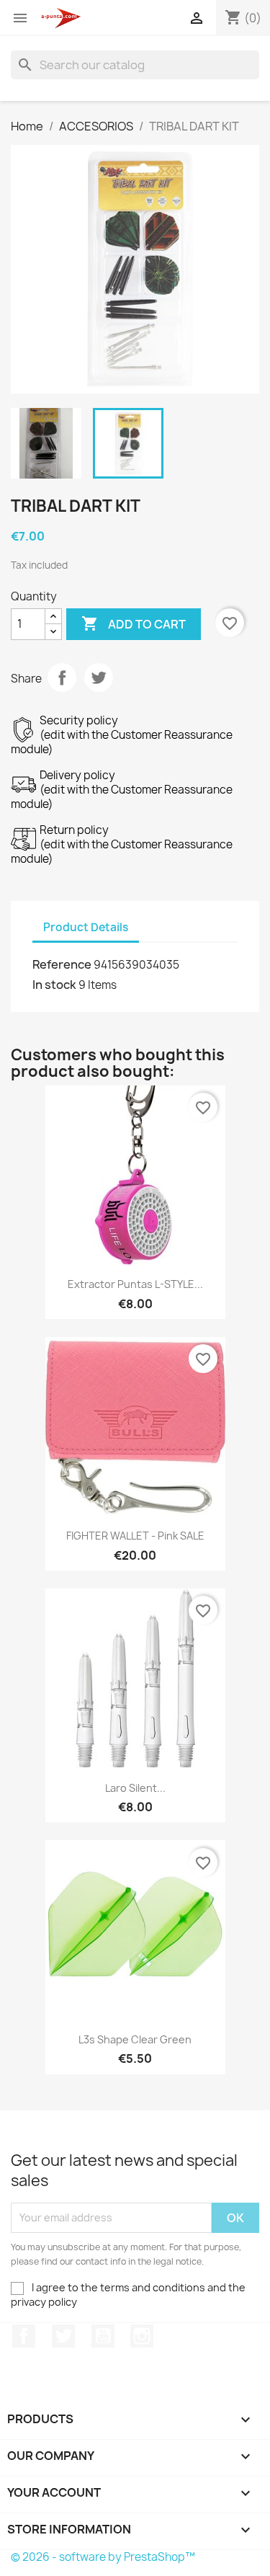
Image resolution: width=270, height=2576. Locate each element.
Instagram (142, 2336)
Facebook (24, 2336)
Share (62, 678)
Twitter (63, 2336)
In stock (54, 985)
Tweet (99, 678)
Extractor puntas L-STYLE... (135, 1284)
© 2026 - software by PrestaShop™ (103, 2557)
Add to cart (134, 623)
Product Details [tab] (86, 927)
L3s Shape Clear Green (135, 2039)
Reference (62, 964)
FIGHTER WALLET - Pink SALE (135, 1536)
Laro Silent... (135, 1788)
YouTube (103, 2336)
